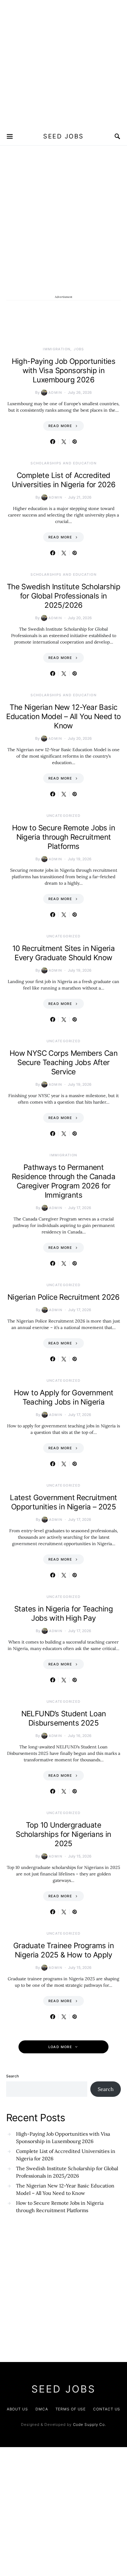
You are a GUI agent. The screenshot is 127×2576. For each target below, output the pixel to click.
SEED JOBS (63, 136)
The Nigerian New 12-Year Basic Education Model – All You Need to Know (63, 716)
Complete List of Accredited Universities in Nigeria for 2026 (64, 480)
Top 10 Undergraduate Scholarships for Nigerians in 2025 (63, 1834)
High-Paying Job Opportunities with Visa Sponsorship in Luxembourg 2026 (64, 370)
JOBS (79, 349)
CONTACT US (107, 2409)
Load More (60, 2047)
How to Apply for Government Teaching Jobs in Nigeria (64, 1397)
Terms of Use (71, 2409)
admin (55, 393)
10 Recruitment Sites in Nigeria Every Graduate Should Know (63, 953)
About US (17, 2409)
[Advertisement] (63, 64)
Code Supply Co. (90, 2424)
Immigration (57, 349)
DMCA (42, 2409)
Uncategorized (64, 816)
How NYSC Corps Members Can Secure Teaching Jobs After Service (63, 1062)
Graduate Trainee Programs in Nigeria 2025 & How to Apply (63, 1950)
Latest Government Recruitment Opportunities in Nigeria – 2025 (63, 1502)
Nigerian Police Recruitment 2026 (63, 1297)
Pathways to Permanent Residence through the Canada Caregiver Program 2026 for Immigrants (63, 1181)
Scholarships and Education (63, 463)
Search (12, 2076)
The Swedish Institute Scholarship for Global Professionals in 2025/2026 (63, 596)
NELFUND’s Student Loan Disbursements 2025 (64, 1718)
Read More (60, 426)
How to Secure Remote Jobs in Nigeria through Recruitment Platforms (63, 837)
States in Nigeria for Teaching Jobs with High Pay (63, 1613)
